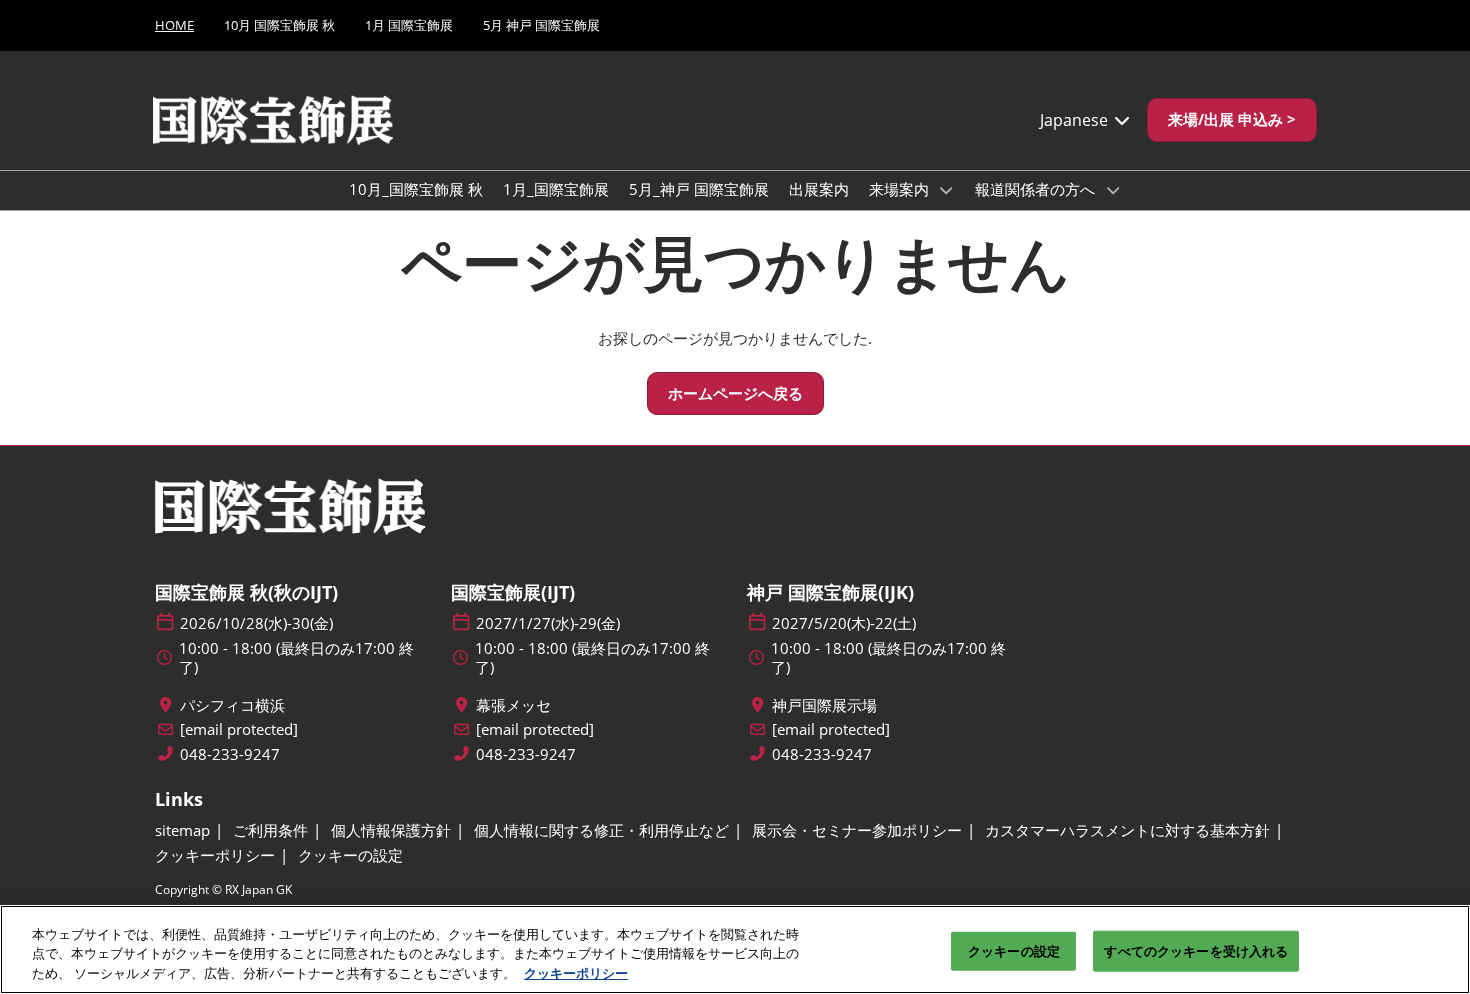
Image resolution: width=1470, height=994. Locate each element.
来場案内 (901, 189)
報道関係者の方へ (1037, 189)
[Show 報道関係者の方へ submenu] (1113, 190)
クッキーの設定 (1014, 950)
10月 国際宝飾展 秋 (279, 25)
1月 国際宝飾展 (409, 25)
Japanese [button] (1076, 120)
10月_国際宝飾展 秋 (416, 189)
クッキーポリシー (576, 973)
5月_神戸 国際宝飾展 (699, 189)
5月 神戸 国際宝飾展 (541, 25)
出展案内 (819, 189)
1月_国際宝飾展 (556, 189)
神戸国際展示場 (824, 705)
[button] (1232, 120)
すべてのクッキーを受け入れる (1196, 950)
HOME (174, 25)
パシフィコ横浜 (232, 705)
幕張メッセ (513, 705)
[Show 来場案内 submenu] (947, 190)
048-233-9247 (230, 754)
